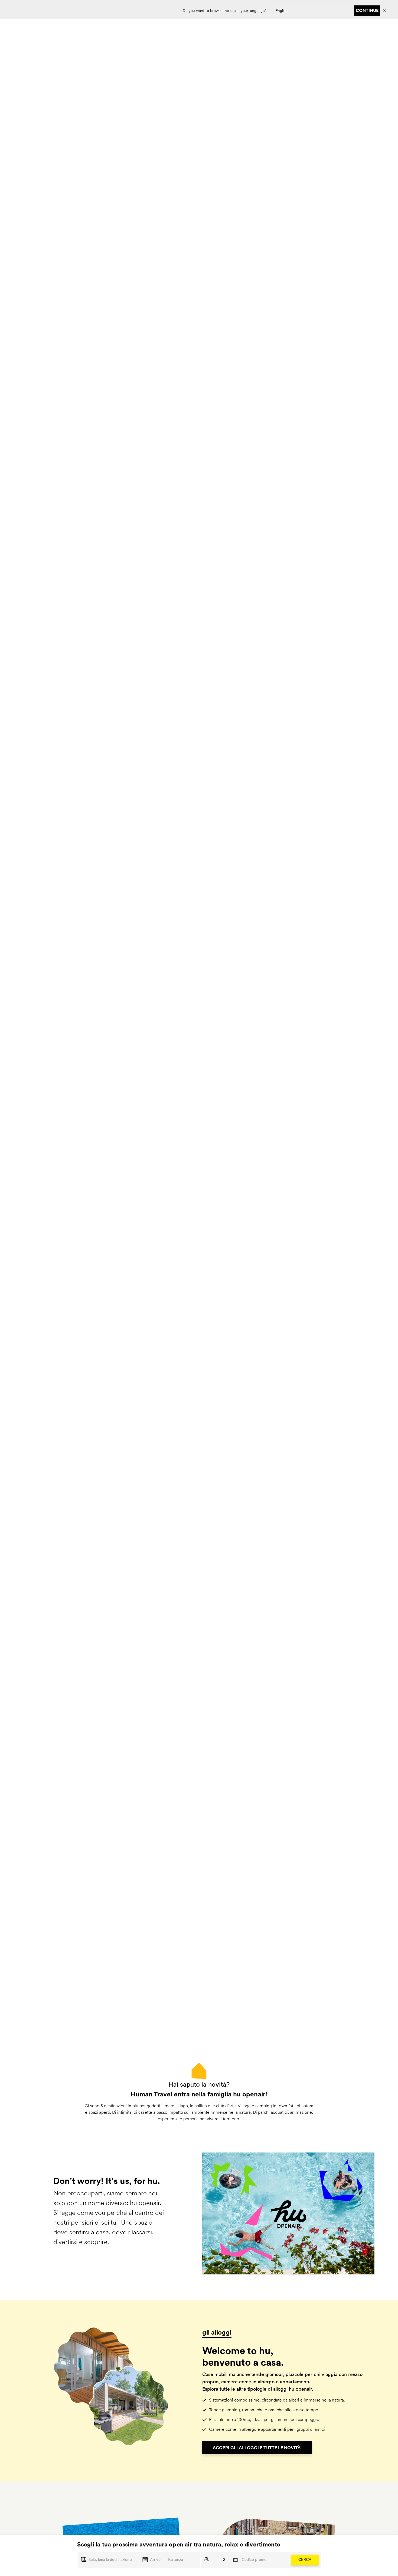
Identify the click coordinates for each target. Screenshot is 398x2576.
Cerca (305, 2560)
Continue (367, 10)
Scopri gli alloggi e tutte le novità (257, 2448)
